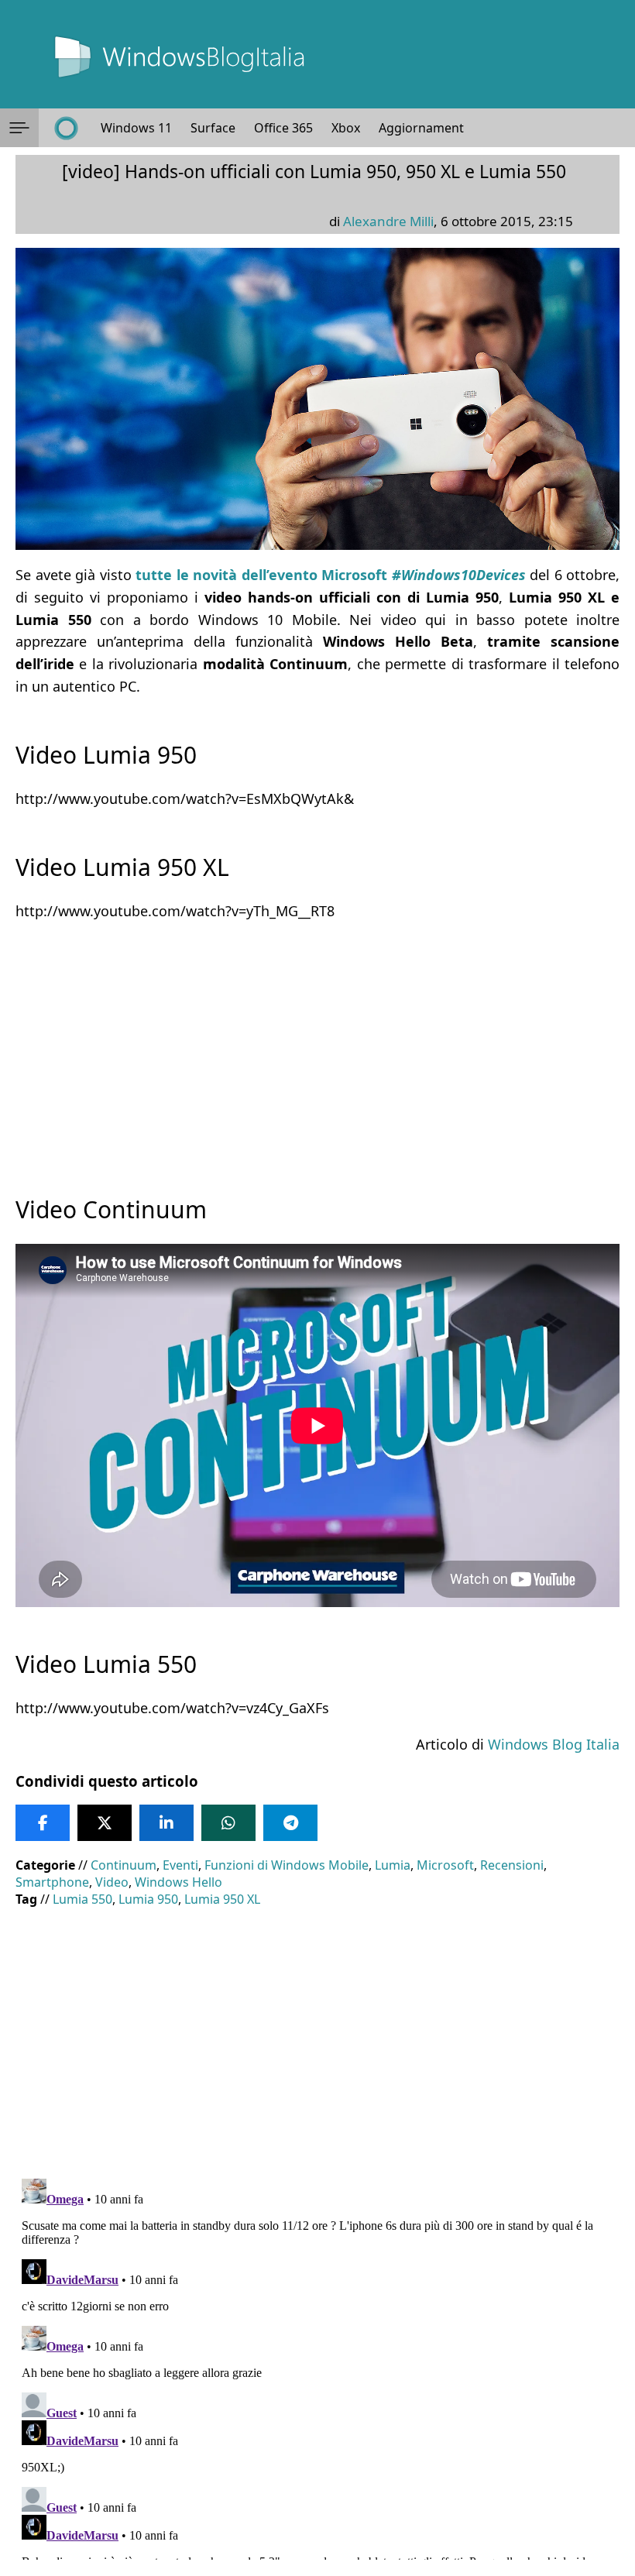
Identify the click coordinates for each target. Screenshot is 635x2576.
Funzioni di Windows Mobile (287, 1865)
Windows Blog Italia (554, 1744)
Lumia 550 (82, 1899)
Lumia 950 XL (222, 1899)
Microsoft (445, 1865)
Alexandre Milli (388, 221)
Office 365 (283, 128)
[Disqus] (317, 2366)
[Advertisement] (317, 1044)
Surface (213, 128)
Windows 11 (136, 128)
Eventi (180, 1865)
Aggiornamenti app (436, 128)
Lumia (393, 1865)
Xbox (346, 128)
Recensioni (512, 1865)
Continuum (124, 1865)
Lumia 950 (148, 1899)
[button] (19, 128)
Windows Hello (178, 1882)
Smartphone (52, 1882)
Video (112, 1882)
